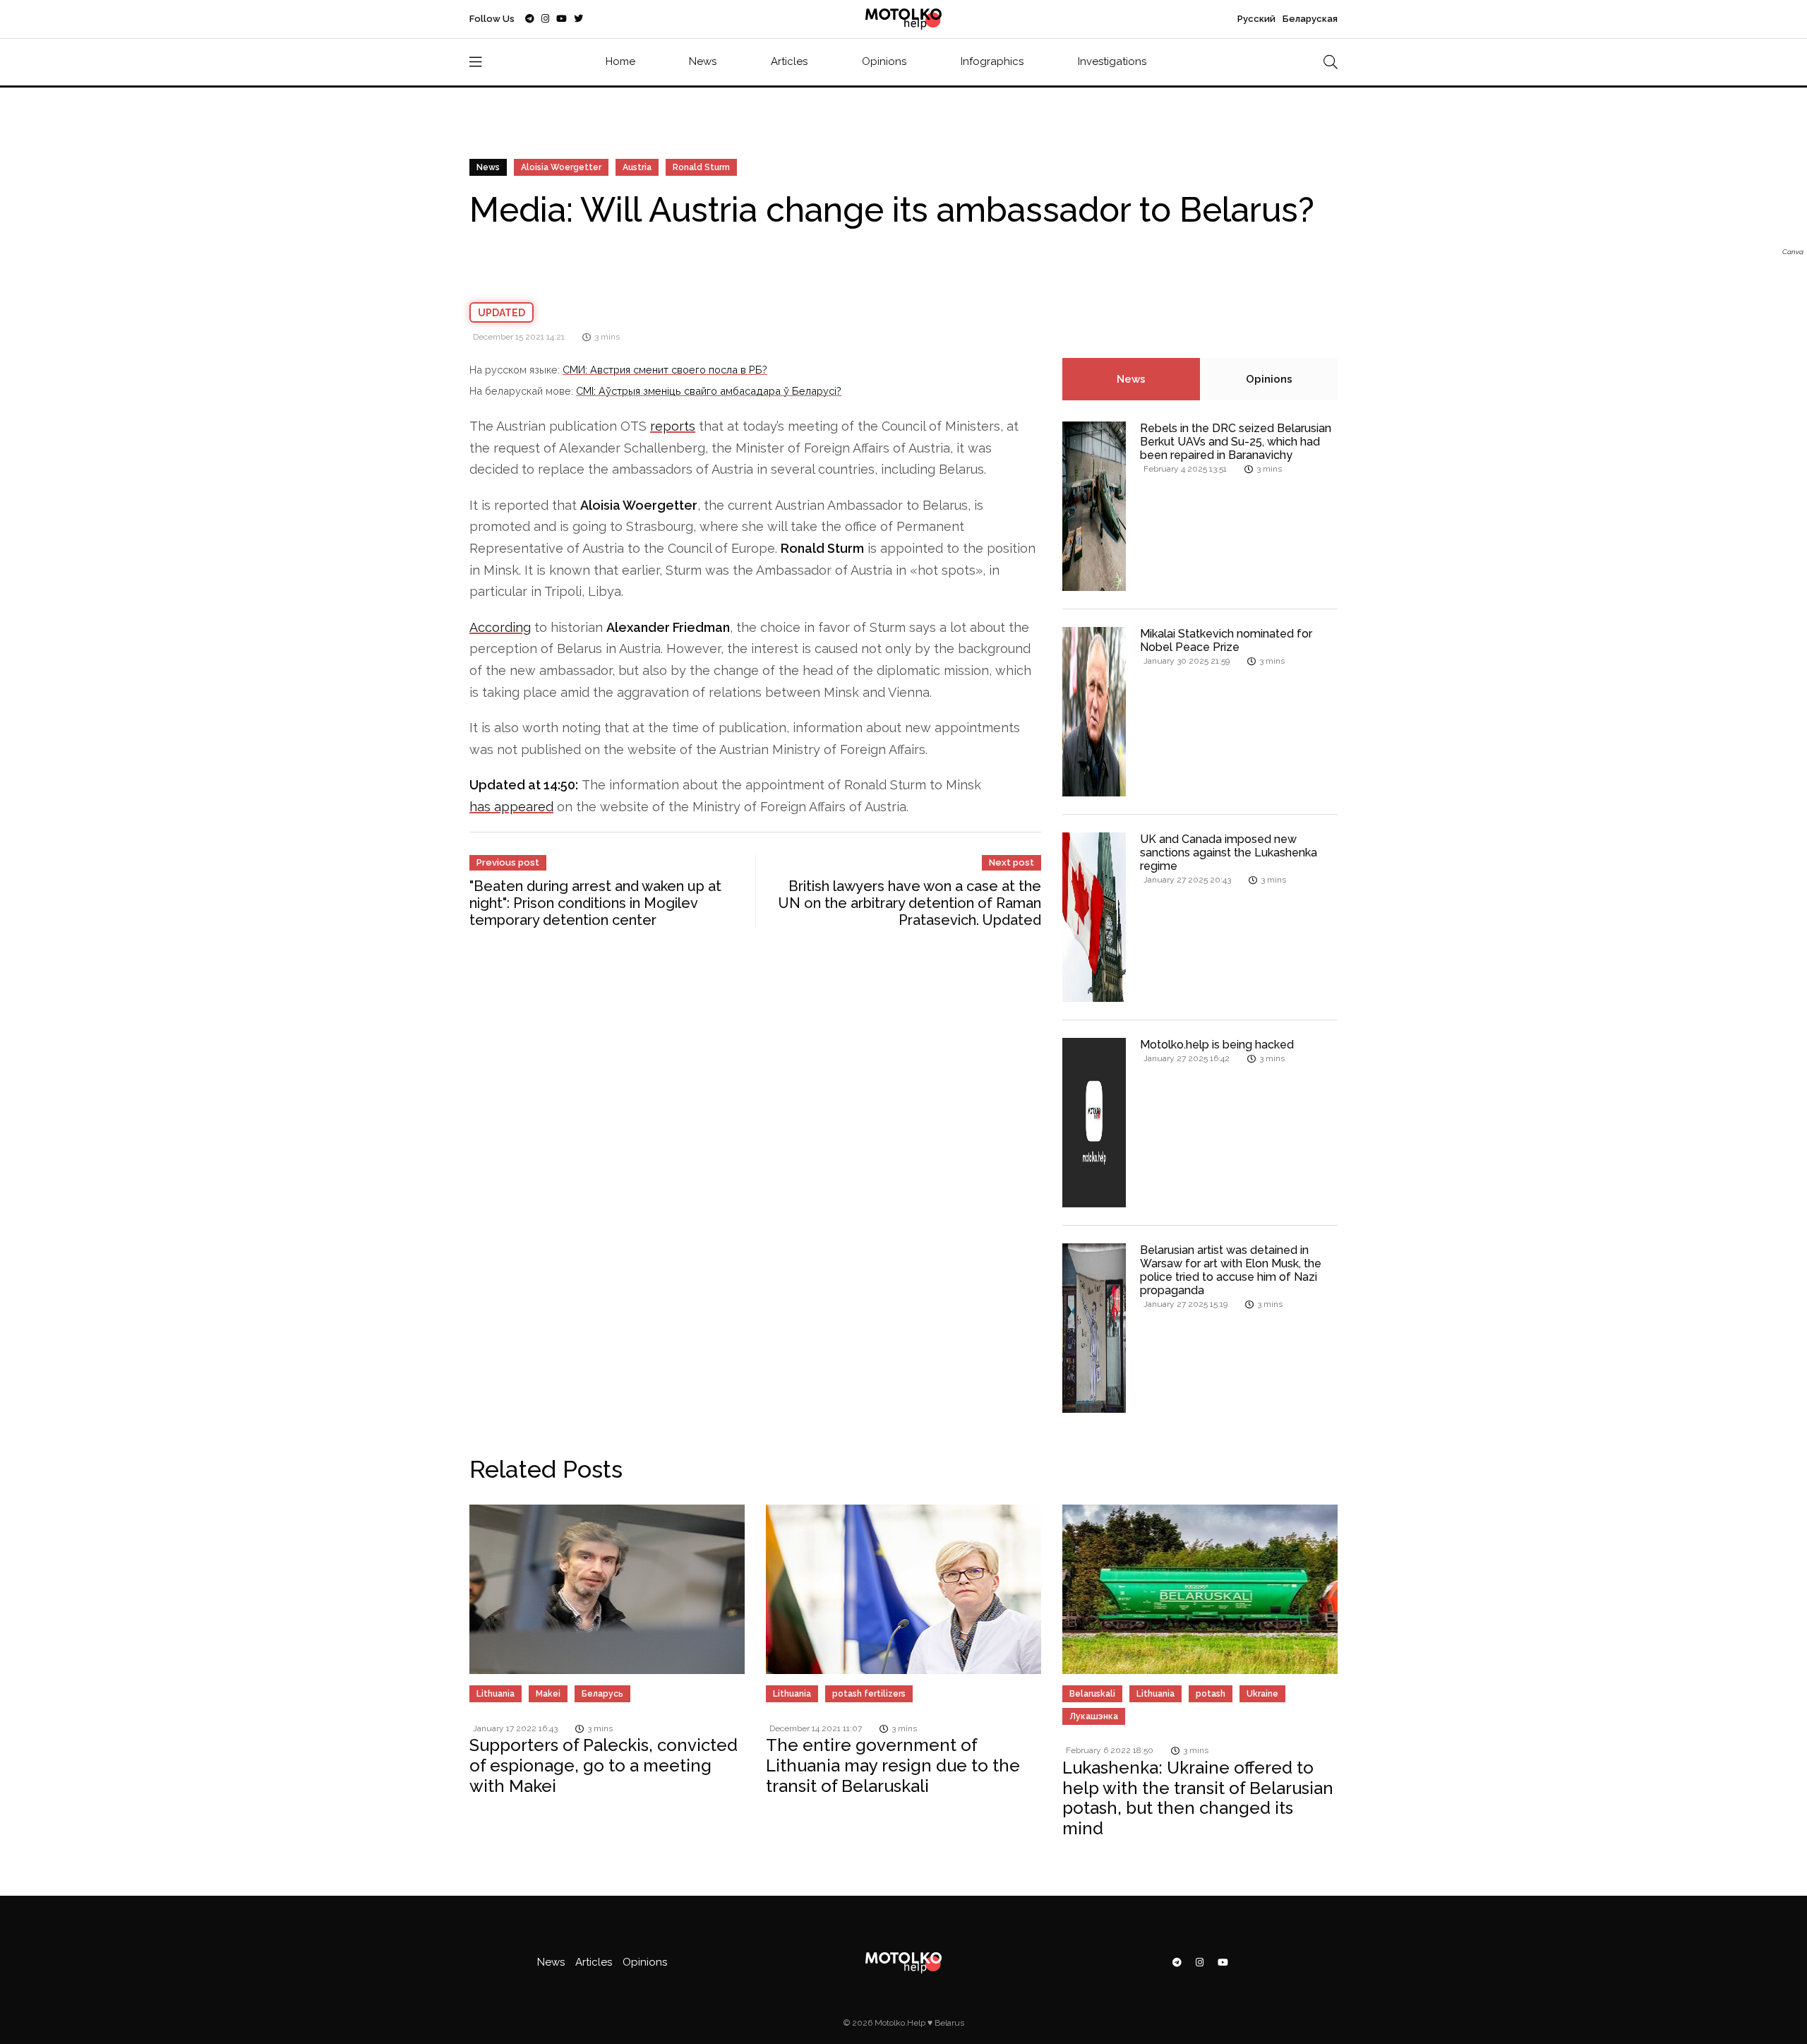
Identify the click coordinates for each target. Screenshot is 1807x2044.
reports (673, 426)
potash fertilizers (869, 1694)
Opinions (884, 61)
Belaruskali (1092, 1694)
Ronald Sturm (701, 167)
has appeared (511, 807)
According (500, 627)
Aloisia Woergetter (561, 167)
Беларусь (602, 1694)
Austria (637, 167)
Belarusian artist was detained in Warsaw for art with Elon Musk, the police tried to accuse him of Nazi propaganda (1231, 1271)
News (703, 61)
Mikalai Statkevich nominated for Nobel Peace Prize (1226, 640)
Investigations (1112, 61)
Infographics (992, 61)
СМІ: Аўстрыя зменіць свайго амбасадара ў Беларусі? (709, 391)
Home (620, 61)
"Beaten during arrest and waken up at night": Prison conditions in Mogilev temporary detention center (595, 903)
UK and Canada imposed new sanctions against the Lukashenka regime (1229, 853)
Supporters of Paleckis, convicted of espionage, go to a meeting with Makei (604, 1765)
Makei (548, 1694)
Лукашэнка (1094, 1716)
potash (1211, 1694)
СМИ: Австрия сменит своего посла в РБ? (665, 370)
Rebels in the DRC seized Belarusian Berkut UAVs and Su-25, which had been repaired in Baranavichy (1236, 442)
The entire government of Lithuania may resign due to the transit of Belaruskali (893, 1765)
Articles (789, 61)
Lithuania (496, 1694)
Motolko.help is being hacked (1217, 1045)
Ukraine (1262, 1694)
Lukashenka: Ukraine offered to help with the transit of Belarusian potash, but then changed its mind (1198, 1798)
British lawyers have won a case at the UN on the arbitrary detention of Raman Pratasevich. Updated (910, 903)
